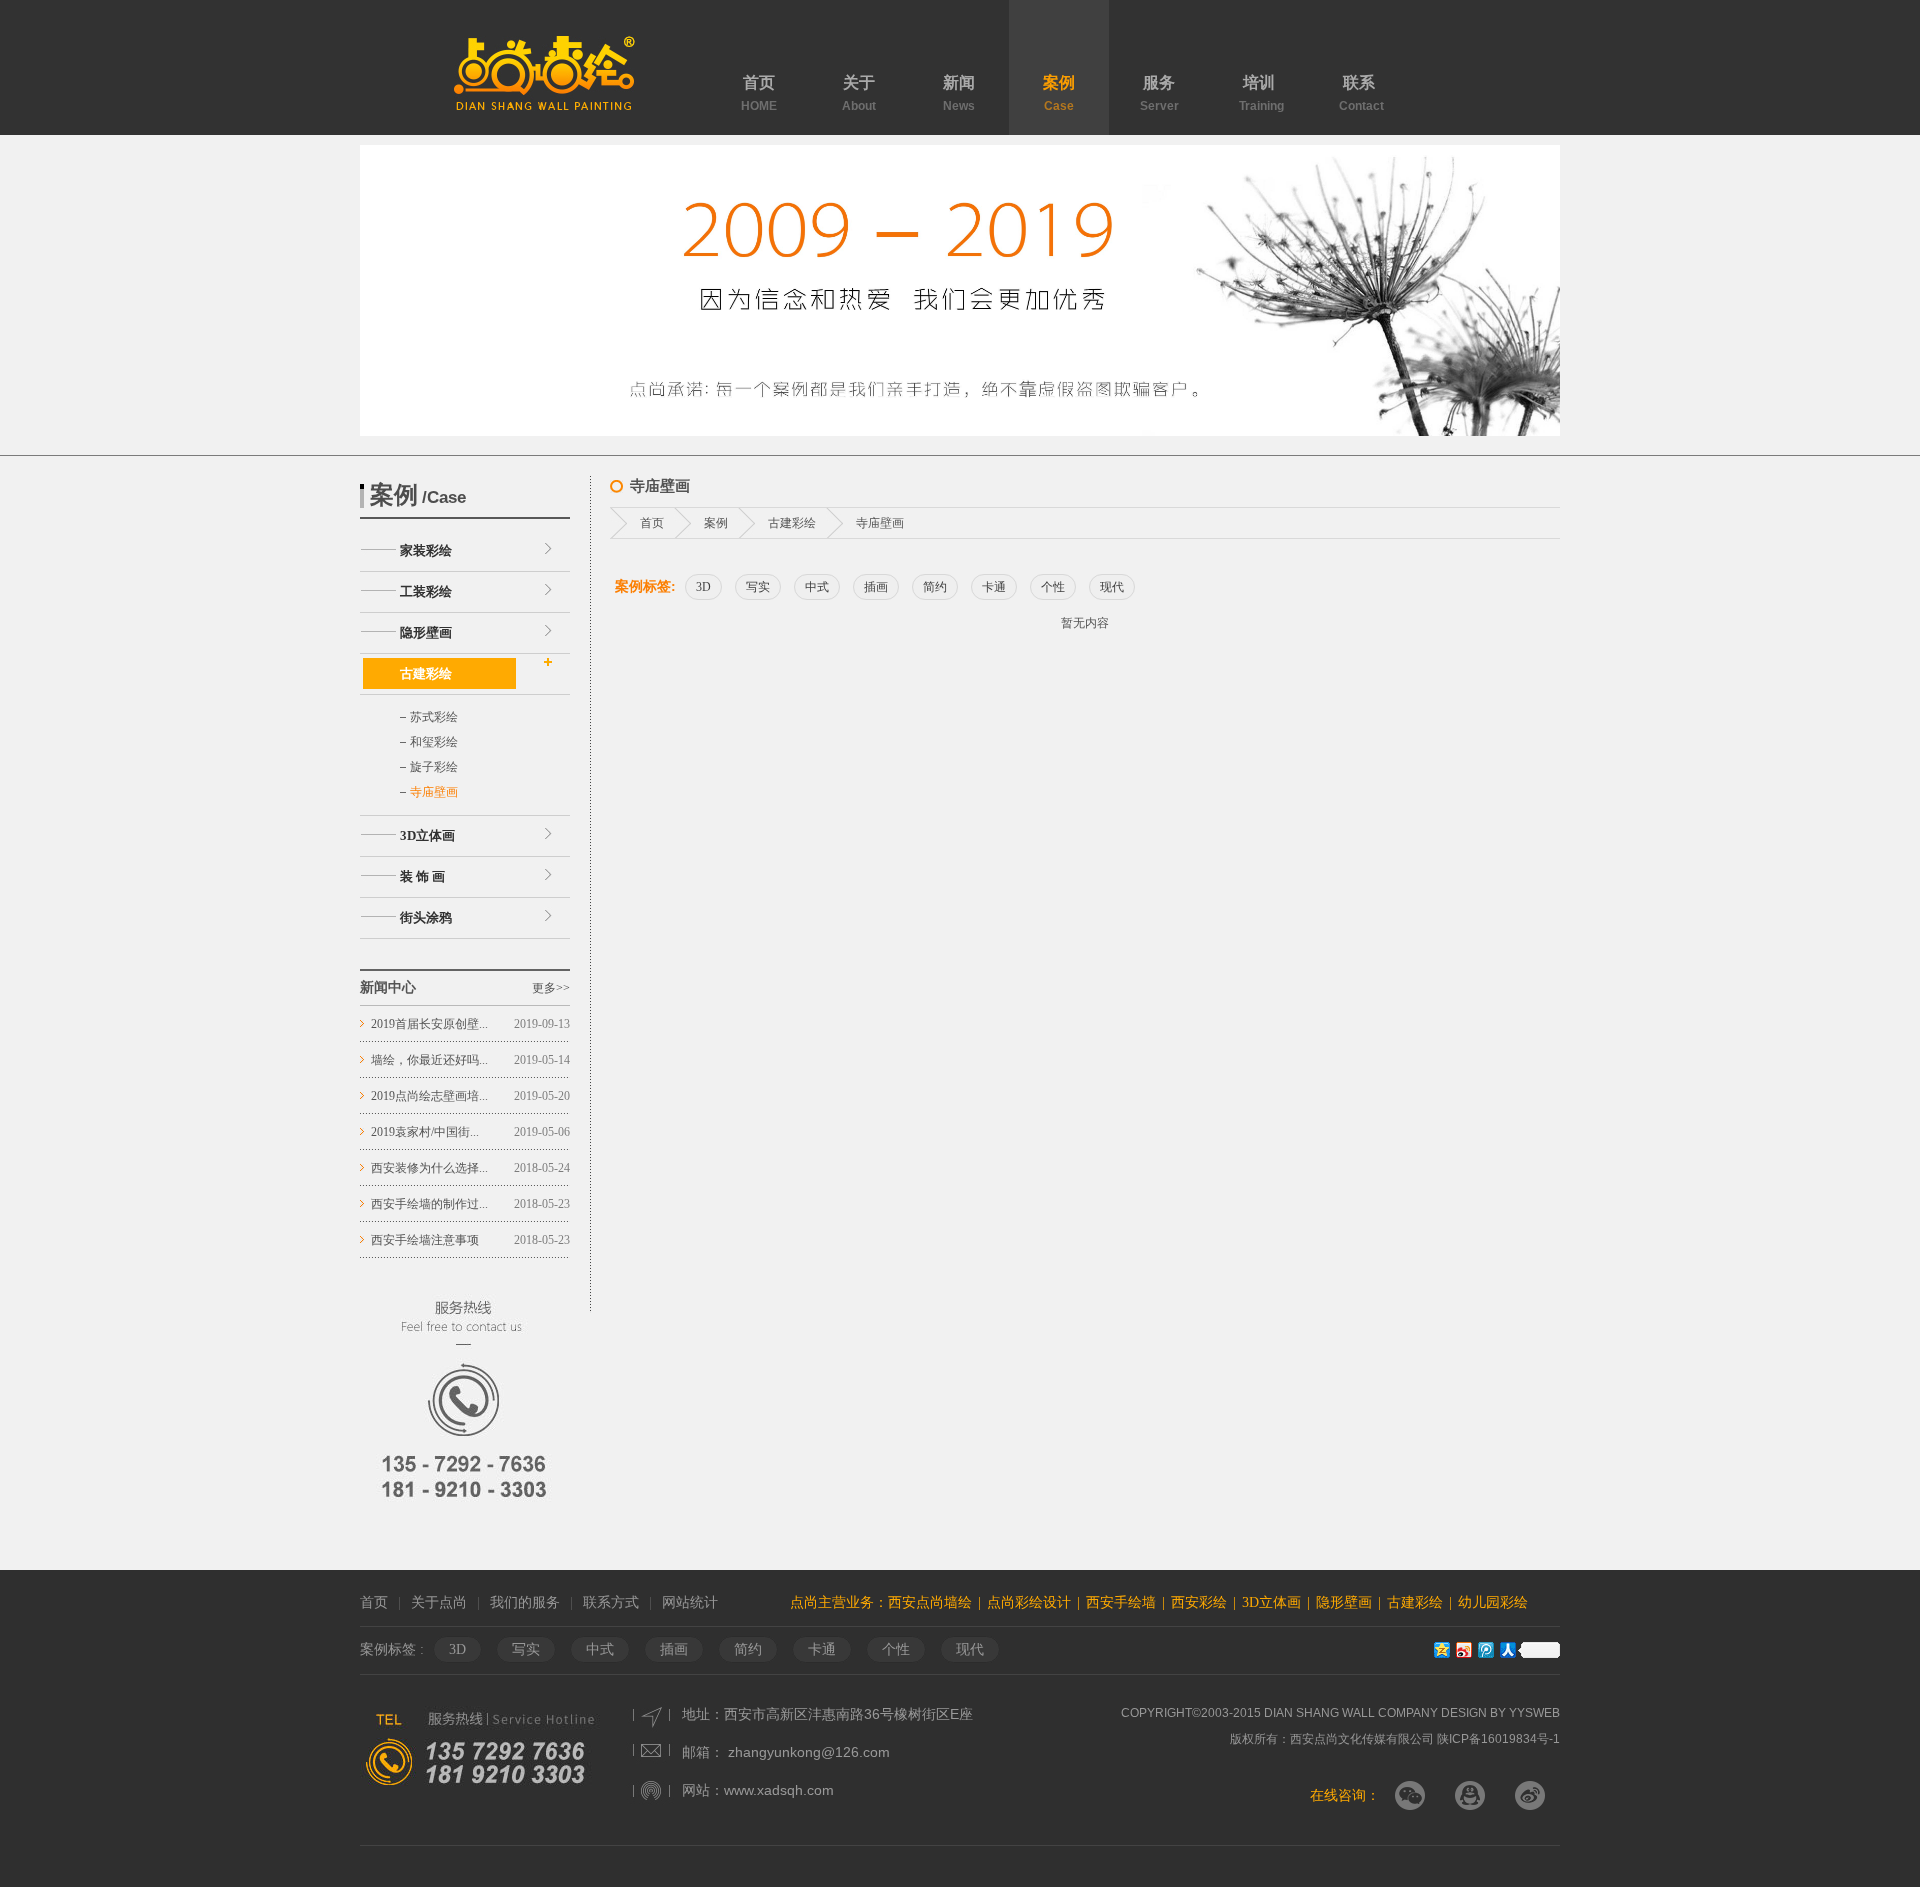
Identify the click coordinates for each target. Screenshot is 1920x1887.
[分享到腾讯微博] (1485, 1649)
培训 (1261, 93)
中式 (817, 587)
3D (703, 587)
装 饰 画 (422, 876)
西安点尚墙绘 (930, 1602)
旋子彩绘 (434, 767)
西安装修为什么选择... (429, 1168)
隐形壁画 (426, 632)
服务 (1159, 93)
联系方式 (611, 1602)
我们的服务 (525, 1602)
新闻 (959, 93)
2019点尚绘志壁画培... (429, 1096)
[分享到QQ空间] (1441, 1649)
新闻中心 (388, 987)
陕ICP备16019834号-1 (1498, 1739)
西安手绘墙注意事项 (425, 1240)
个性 (1053, 587)
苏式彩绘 (434, 717)
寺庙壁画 (434, 792)
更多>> (551, 988)
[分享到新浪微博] (1463, 1649)
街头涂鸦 (426, 917)
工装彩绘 (426, 591)
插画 (876, 587)
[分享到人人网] (1507, 1649)
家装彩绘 (426, 550)
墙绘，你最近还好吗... (429, 1060)
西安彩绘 (1199, 1602)
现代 (1112, 587)
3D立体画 (427, 835)
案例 (1059, 93)
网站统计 (690, 1602)
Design (1464, 1713)
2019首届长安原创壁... (429, 1024)
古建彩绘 (426, 673)
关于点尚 (439, 1602)
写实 (758, 587)
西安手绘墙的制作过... (429, 1204)
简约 (935, 587)
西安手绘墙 (1121, 1602)
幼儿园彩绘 (1493, 1602)
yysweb (1533, 1713)
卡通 (994, 587)
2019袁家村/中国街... (425, 1132)
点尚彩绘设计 (1029, 1602)
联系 (1361, 93)
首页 (759, 93)
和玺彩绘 (434, 742)
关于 (859, 93)
